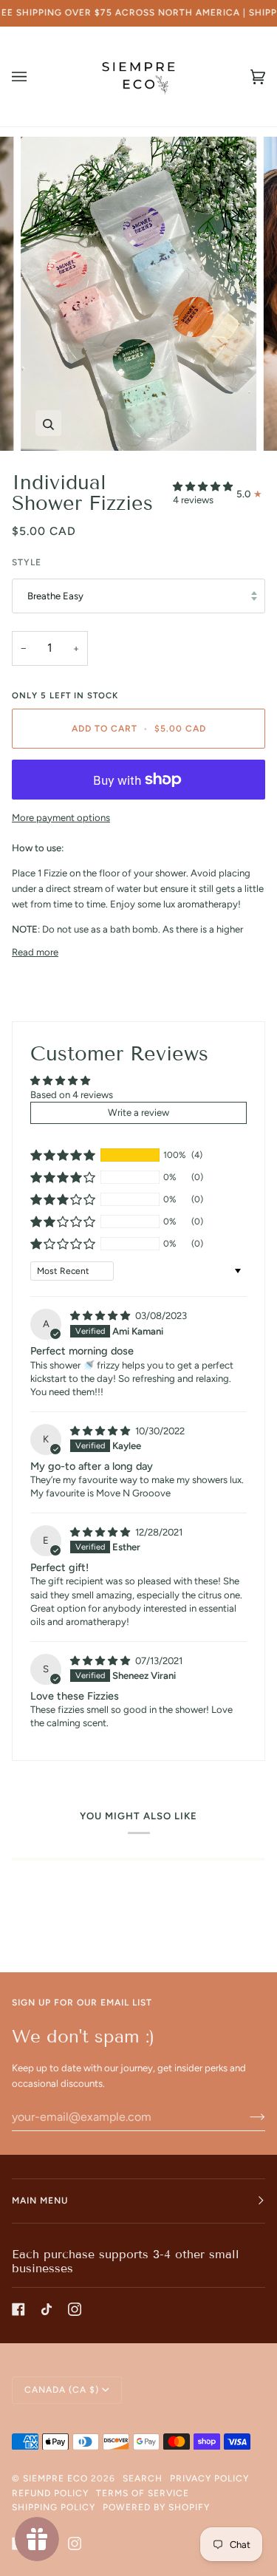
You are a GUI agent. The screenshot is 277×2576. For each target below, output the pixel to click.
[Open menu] (34, 76)
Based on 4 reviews (72, 1095)
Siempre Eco (55, 2478)
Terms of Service (143, 2493)
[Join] (246, 2116)
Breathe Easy (55, 596)
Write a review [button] (138, 1112)
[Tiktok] (47, 2309)
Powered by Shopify (156, 2507)
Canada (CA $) (62, 2390)
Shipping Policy (54, 2507)
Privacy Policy (209, 2478)
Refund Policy (50, 2493)
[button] (203, 487)
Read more (35, 952)
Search (143, 2478)
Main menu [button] (40, 2201)
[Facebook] (18, 2309)
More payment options (61, 818)
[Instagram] (75, 2309)
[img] (101, 1316)
